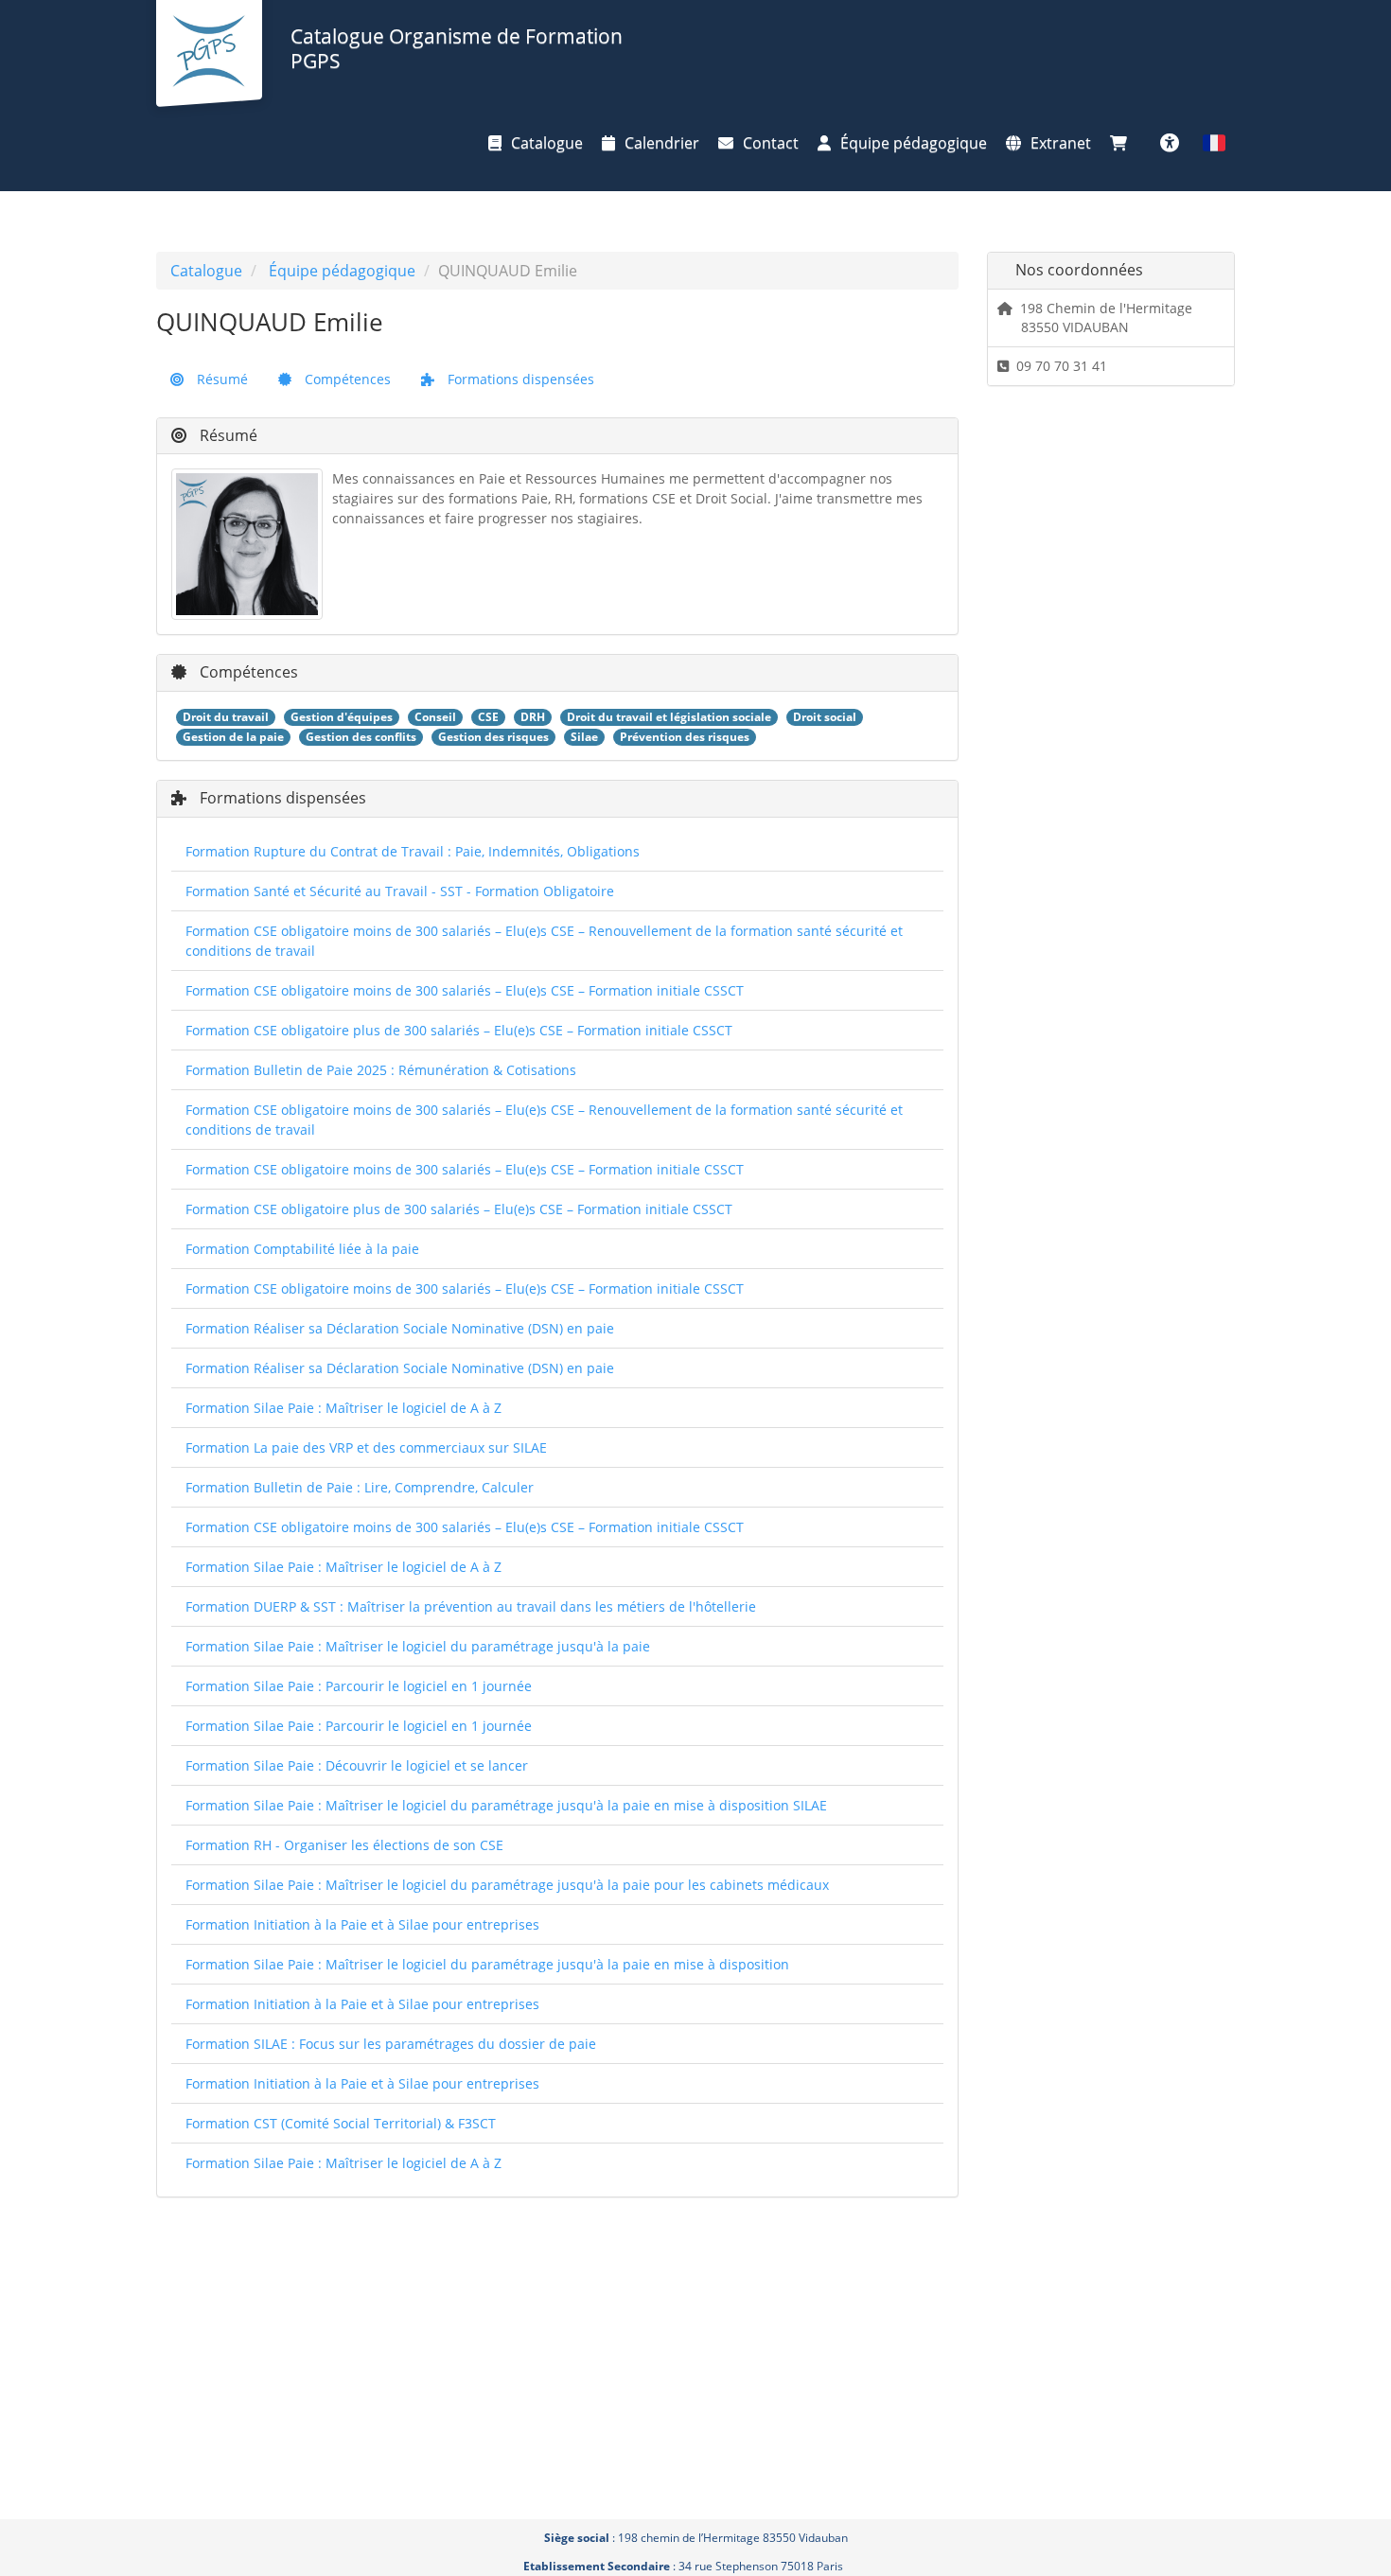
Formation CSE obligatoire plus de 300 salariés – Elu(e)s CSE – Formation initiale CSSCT (459, 1030)
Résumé (220, 379)
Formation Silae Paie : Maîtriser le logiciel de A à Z (343, 1408)
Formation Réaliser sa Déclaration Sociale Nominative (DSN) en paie (400, 1328)
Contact (771, 143)
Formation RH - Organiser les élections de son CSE (344, 1845)
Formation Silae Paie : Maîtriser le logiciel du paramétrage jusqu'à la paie (418, 1646)
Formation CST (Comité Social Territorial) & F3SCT (341, 2123)
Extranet (1061, 143)
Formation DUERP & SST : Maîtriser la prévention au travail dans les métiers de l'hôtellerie (471, 1606)
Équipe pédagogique (914, 143)
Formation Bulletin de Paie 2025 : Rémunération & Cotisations (381, 1070)
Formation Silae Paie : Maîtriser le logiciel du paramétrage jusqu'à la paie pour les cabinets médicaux (507, 1885)
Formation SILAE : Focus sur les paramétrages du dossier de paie (391, 2044)
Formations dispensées (519, 379)
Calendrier (662, 143)
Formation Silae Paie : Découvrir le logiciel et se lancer (357, 1765)
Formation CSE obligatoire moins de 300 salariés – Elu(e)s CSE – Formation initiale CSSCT (465, 990)
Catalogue (547, 143)
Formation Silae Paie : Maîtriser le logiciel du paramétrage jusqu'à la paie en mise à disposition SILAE (506, 1805)
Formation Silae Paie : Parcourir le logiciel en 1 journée (359, 1686)
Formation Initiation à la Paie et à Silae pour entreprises (362, 1924)
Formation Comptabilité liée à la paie (302, 1249)
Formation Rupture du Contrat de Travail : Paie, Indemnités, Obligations (413, 851)
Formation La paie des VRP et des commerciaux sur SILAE (366, 1447)
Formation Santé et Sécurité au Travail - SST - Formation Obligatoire (400, 891)
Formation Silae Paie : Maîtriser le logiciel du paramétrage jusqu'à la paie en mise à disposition (487, 1964)
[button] (1214, 143)
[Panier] (1123, 143)
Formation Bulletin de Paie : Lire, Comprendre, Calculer (360, 1487)
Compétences (346, 379)
